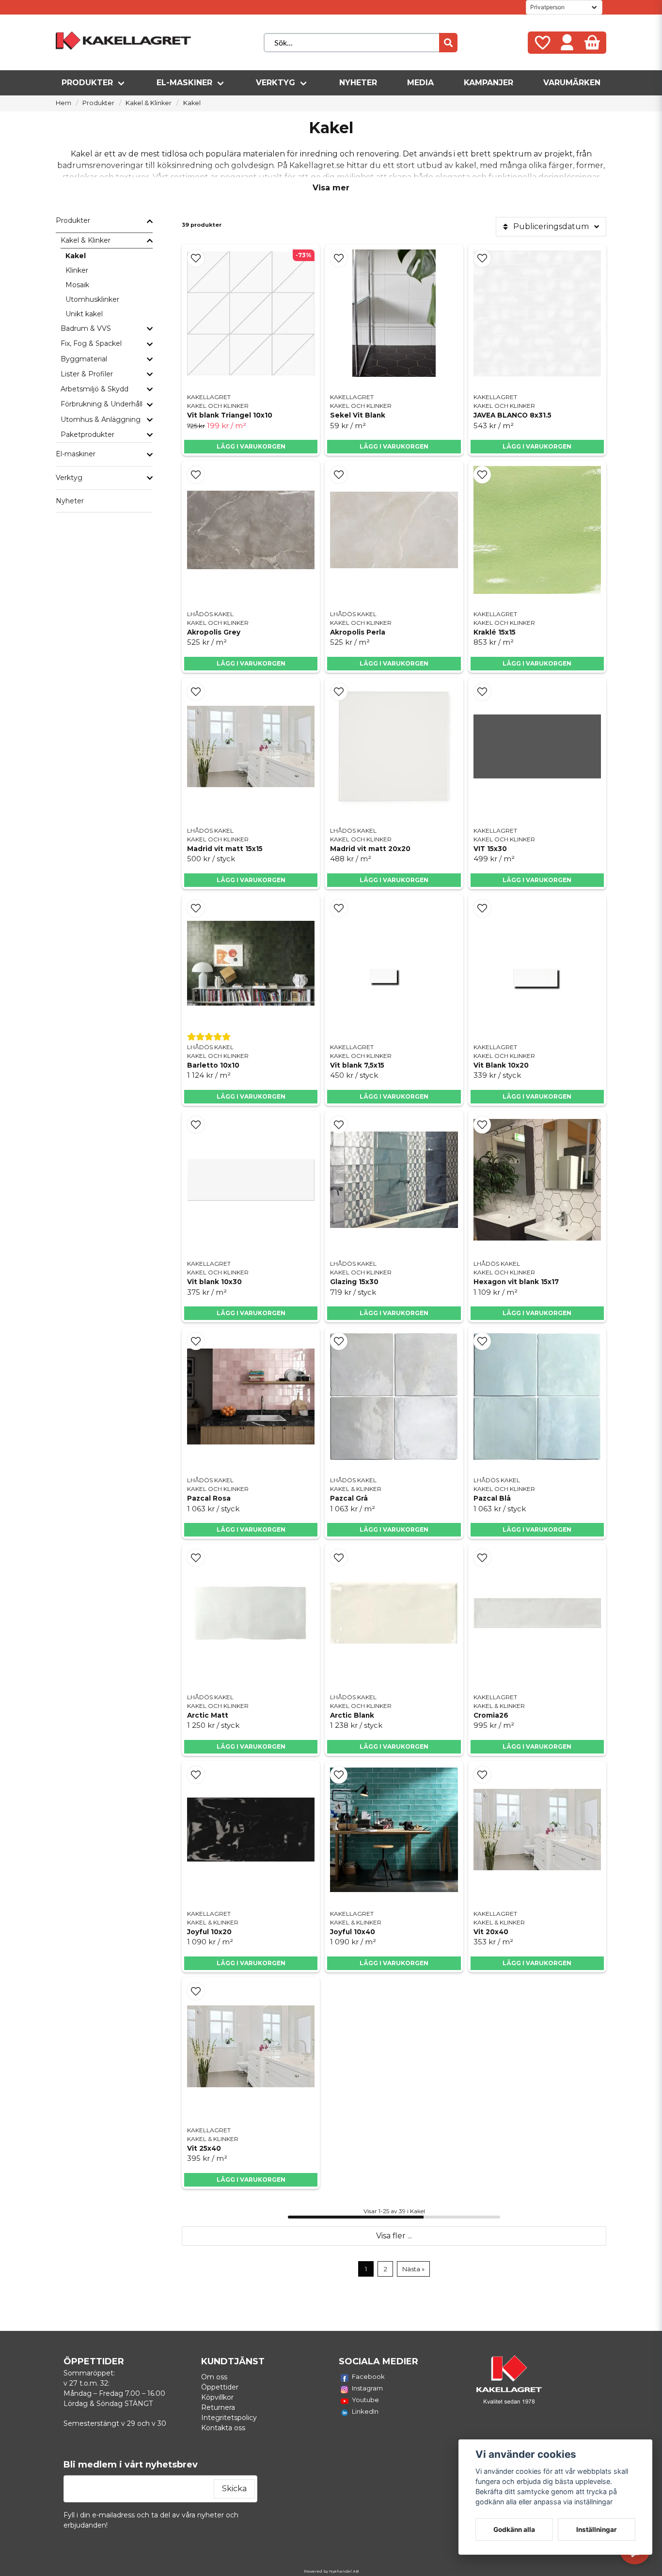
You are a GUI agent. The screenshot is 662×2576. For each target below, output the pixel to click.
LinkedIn (365, 2411)
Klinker (77, 270)
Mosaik (77, 285)
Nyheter (358, 83)
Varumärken (572, 83)
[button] (196, 258)
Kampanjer (489, 83)
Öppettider (220, 2387)
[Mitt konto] (567, 43)
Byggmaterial (84, 359)
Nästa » (413, 2269)
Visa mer (331, 188)
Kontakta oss (223, 2428)
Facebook (368, 2376)
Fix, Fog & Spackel (91, 343)
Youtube (365, 2400)
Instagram (367, 2388)
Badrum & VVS (86, 328)
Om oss (214, 2377)
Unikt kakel (84, 314)
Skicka (234, 2489)
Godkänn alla (514, 2529)
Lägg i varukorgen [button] (394, 446)
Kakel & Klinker (149, 103)
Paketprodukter (87, 435)
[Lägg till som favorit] (542, 43)
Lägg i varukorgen (251, 446)
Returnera (218, 2407)
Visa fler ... (394, 2236)
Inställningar (597, 2529)
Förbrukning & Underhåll (102, 404)
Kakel (76, 256)
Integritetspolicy (229, 2418)
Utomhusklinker (92, 299)
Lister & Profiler (87, 374)
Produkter (87, 83)
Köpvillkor (217, 2397)
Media (420, 83)
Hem (63, 103)
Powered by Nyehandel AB (331, 2571)
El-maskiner (184, 83)
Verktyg (276, 83)
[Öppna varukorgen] (592, 43)
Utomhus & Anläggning (101, 419)
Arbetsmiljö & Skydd (95, 389)
